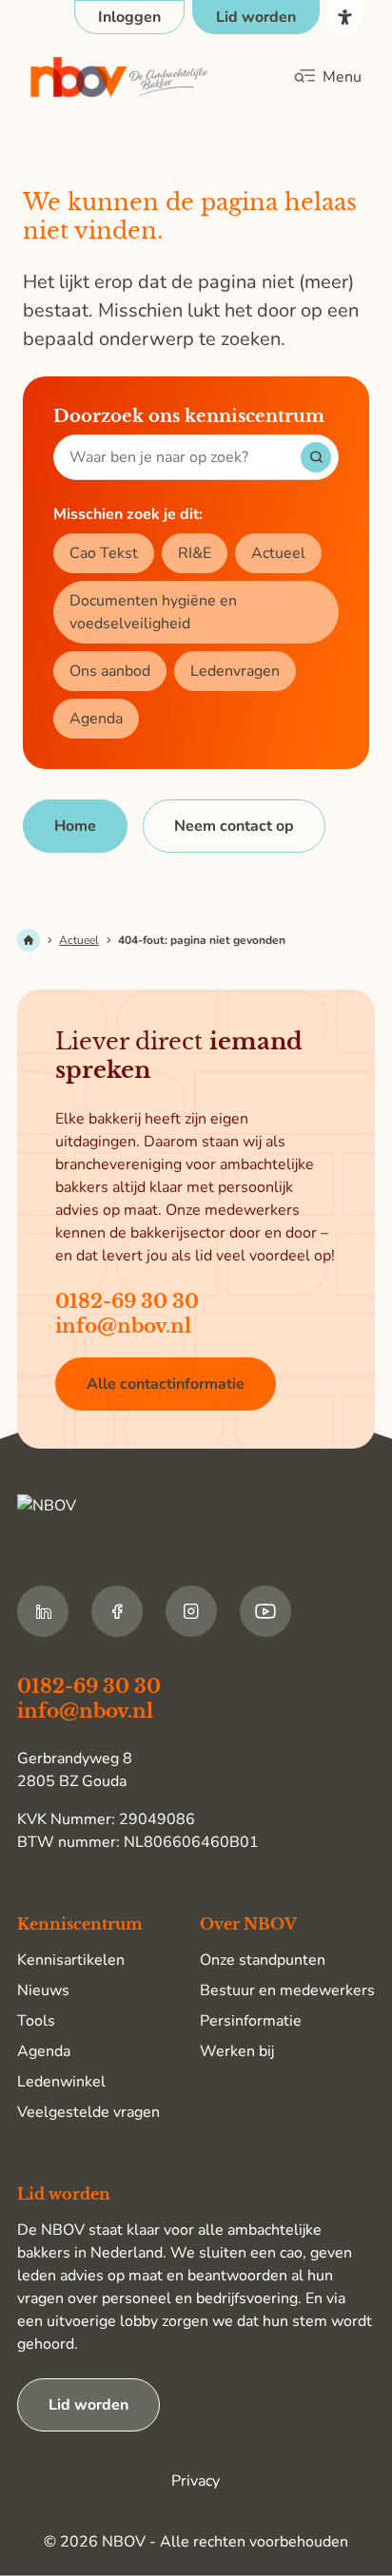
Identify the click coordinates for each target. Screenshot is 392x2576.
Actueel (278, 553)
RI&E (195, 553)
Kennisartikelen (71, 1960)
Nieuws (43, 1990)
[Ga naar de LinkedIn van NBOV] (43, 1611)
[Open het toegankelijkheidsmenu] (344, 17)
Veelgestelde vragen (88, 2112)
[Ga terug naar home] (120, 77)
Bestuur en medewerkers (287, 1990)
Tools (36, 2021)
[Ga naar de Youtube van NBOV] (265, 1611)
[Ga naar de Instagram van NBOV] (191, 1611)
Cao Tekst (104, 553)
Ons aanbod (110, 671)
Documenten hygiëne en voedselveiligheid (153, 612)
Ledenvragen (235, 671)
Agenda (96, 719)
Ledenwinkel (61, 2082)
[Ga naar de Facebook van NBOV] (117, 1611)
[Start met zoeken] (316, 457)
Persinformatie (251, 2021)
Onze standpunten (263, 1960)
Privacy (196, 2481)
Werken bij (237, 2051)
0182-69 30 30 (127, 1301)
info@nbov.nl (123, 1326)
